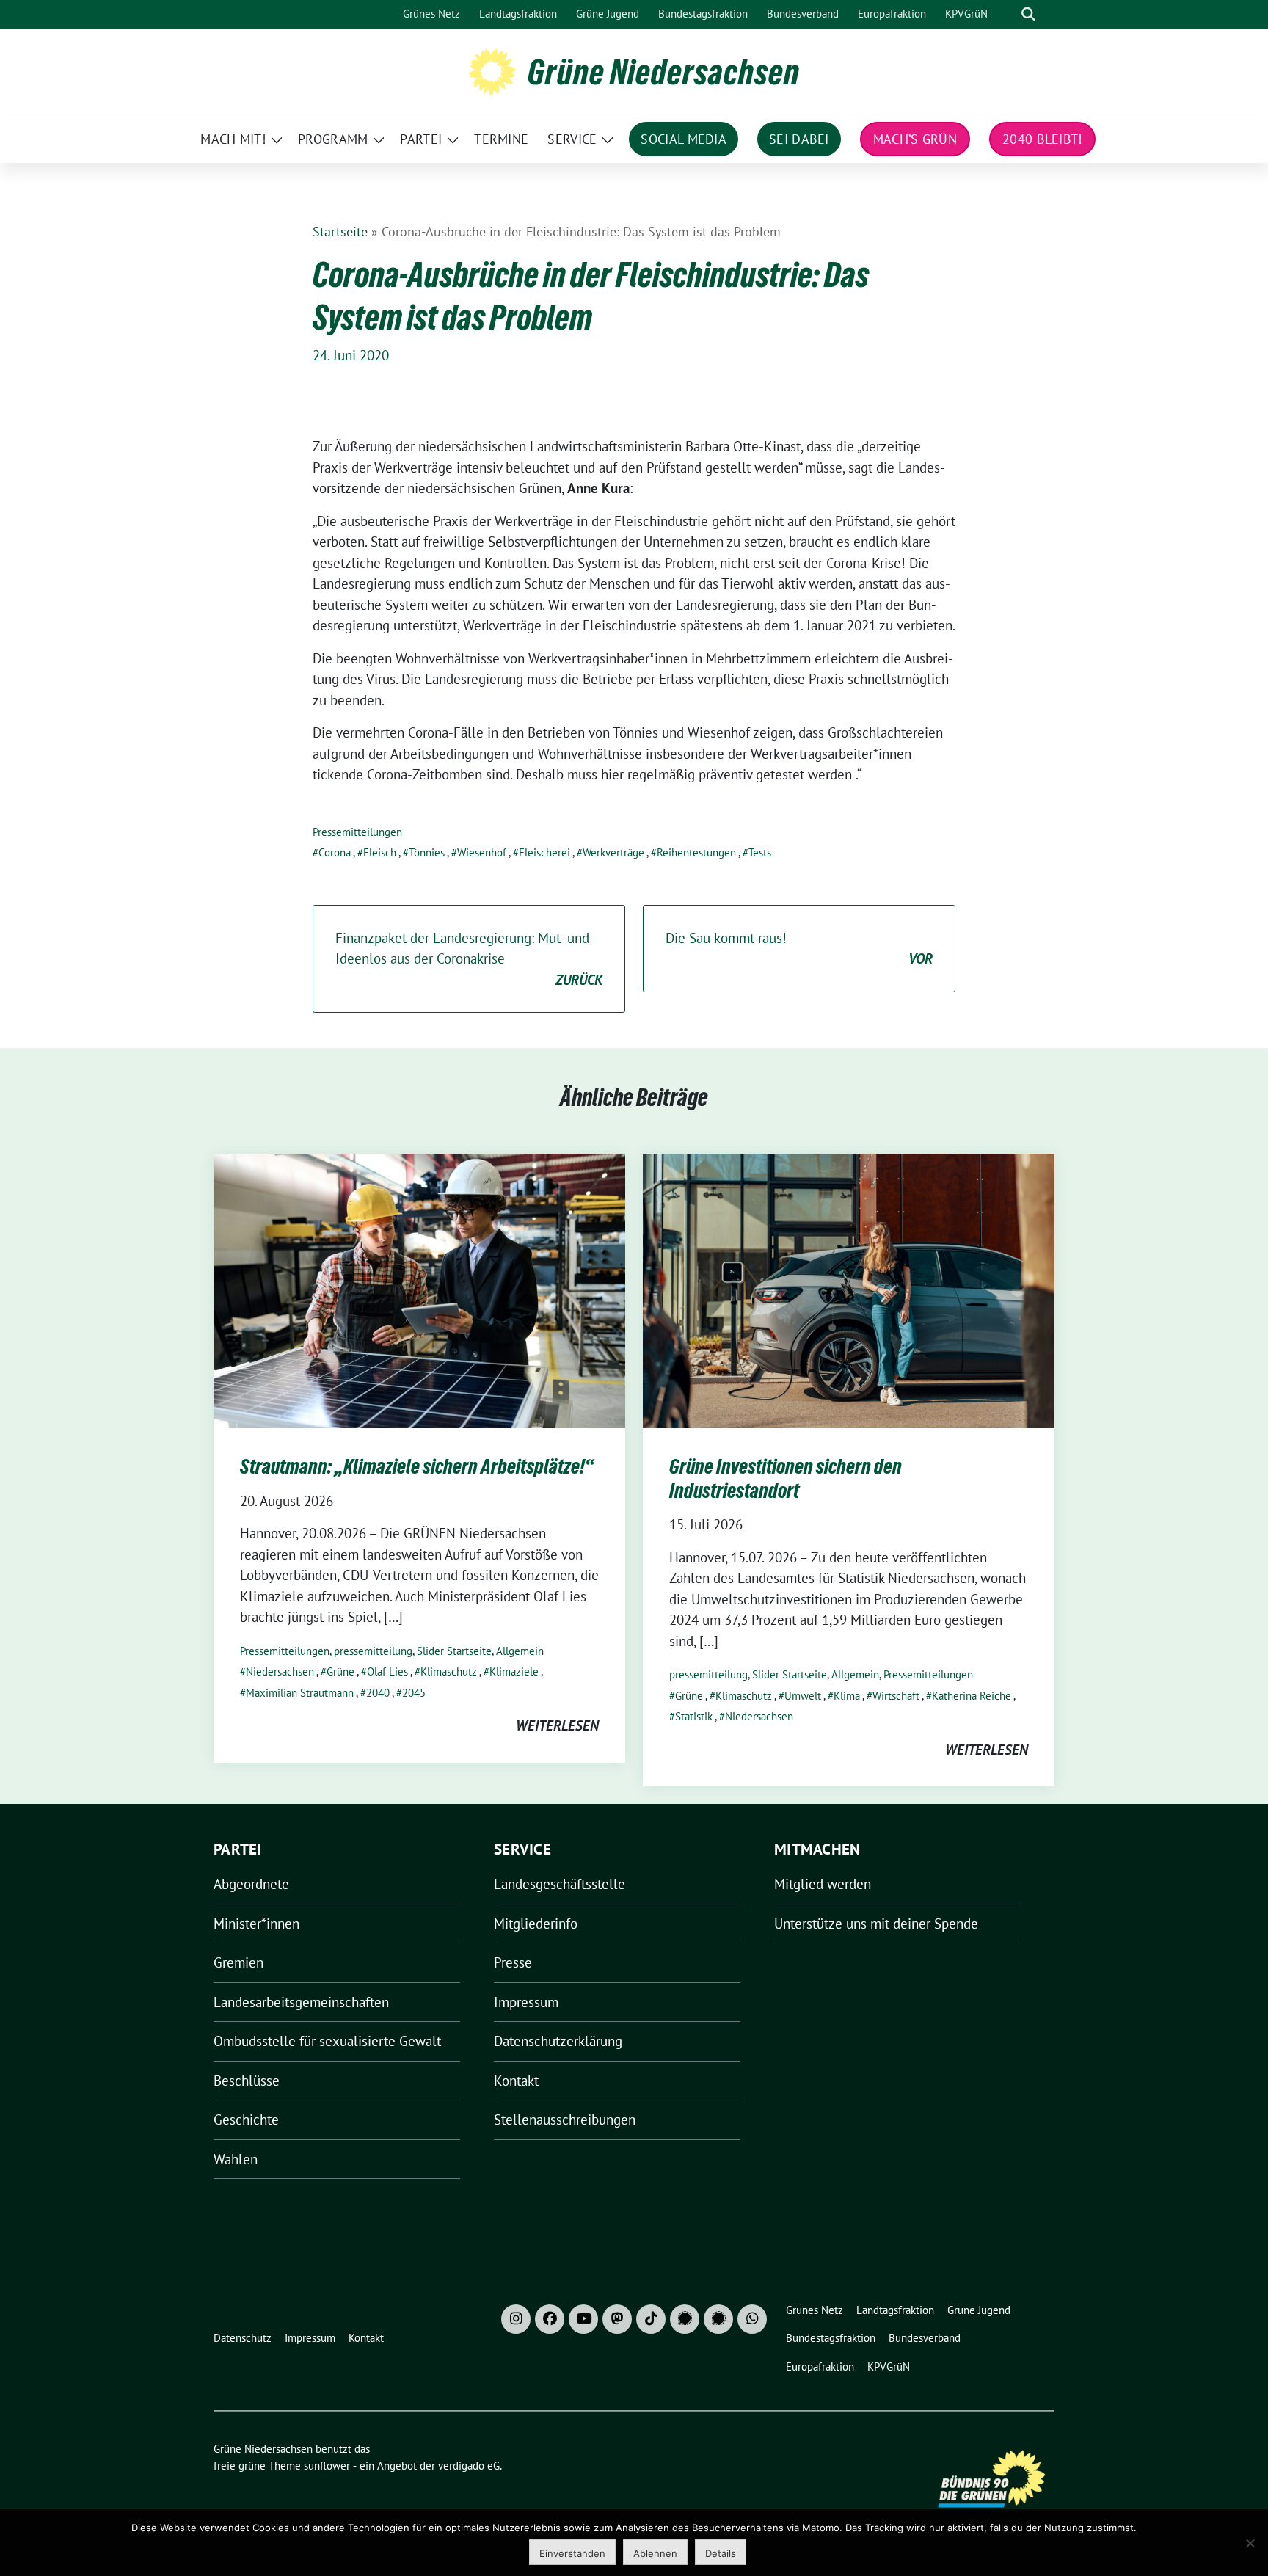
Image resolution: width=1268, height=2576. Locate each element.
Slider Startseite (454, 1651)
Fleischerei (544, 852)
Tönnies (427, 852)
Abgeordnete (251, 1884)
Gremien (238, 1962)
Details (721, 2553)
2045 (414, 1693)
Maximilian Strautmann (300, 1693)
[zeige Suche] (1028, 14)
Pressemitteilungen (357, 832)
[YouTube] (583, 2319)
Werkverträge (613, 852)
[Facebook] (550, 2319)
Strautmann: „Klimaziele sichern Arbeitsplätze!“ (417, 1466)
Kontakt (516, 2081)
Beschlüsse (247, 2081)
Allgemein (520, 1651)
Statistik (694, 1716)
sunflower (327, 2466)
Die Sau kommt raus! (799, 949)
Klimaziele (514, 1671)
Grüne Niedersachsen (664, 72)
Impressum (526, 2002)
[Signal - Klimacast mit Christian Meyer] (685, 2319)
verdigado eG (469, 2466)
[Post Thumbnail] (419, 1289)
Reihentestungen (696, 852)
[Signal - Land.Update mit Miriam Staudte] (718, 2319)
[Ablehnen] (1250, 2543)
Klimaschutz (449, 1671)
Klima (847, 1696)
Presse (513, 1962)
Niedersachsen (280, 1671)
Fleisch (380, 852)
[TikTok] (651, 2319)
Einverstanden (572, 2553)
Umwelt (803, 1696)
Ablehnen (655, 2553)
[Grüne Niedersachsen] (492, 70)
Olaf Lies (387, 1671)
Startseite (340, 232)
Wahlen (236, 2159)
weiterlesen (557, 1725)
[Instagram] (516, 2319)
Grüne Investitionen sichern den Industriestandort (786, 1478)
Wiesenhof (482, 852)
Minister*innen (256, 1924)
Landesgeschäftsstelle (560, 1884)
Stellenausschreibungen (565, 2120)
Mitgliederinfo (536, 1924)
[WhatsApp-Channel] (752, 2319)
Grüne (340, 1671)
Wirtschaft (896, 1696)
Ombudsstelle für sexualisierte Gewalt (327, 2041)
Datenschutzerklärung (558, 2041)
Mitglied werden (823, 1884)
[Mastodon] (617, 2319)
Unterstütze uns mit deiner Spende (876, 1924)
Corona (335, 852)
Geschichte (246, 2120)
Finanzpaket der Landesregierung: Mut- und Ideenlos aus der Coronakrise (469, 959)
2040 (378, 1693)
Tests (760, 852)
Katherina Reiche (972, 1696)
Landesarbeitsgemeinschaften (301, 2002)
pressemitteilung (373, 1651)
